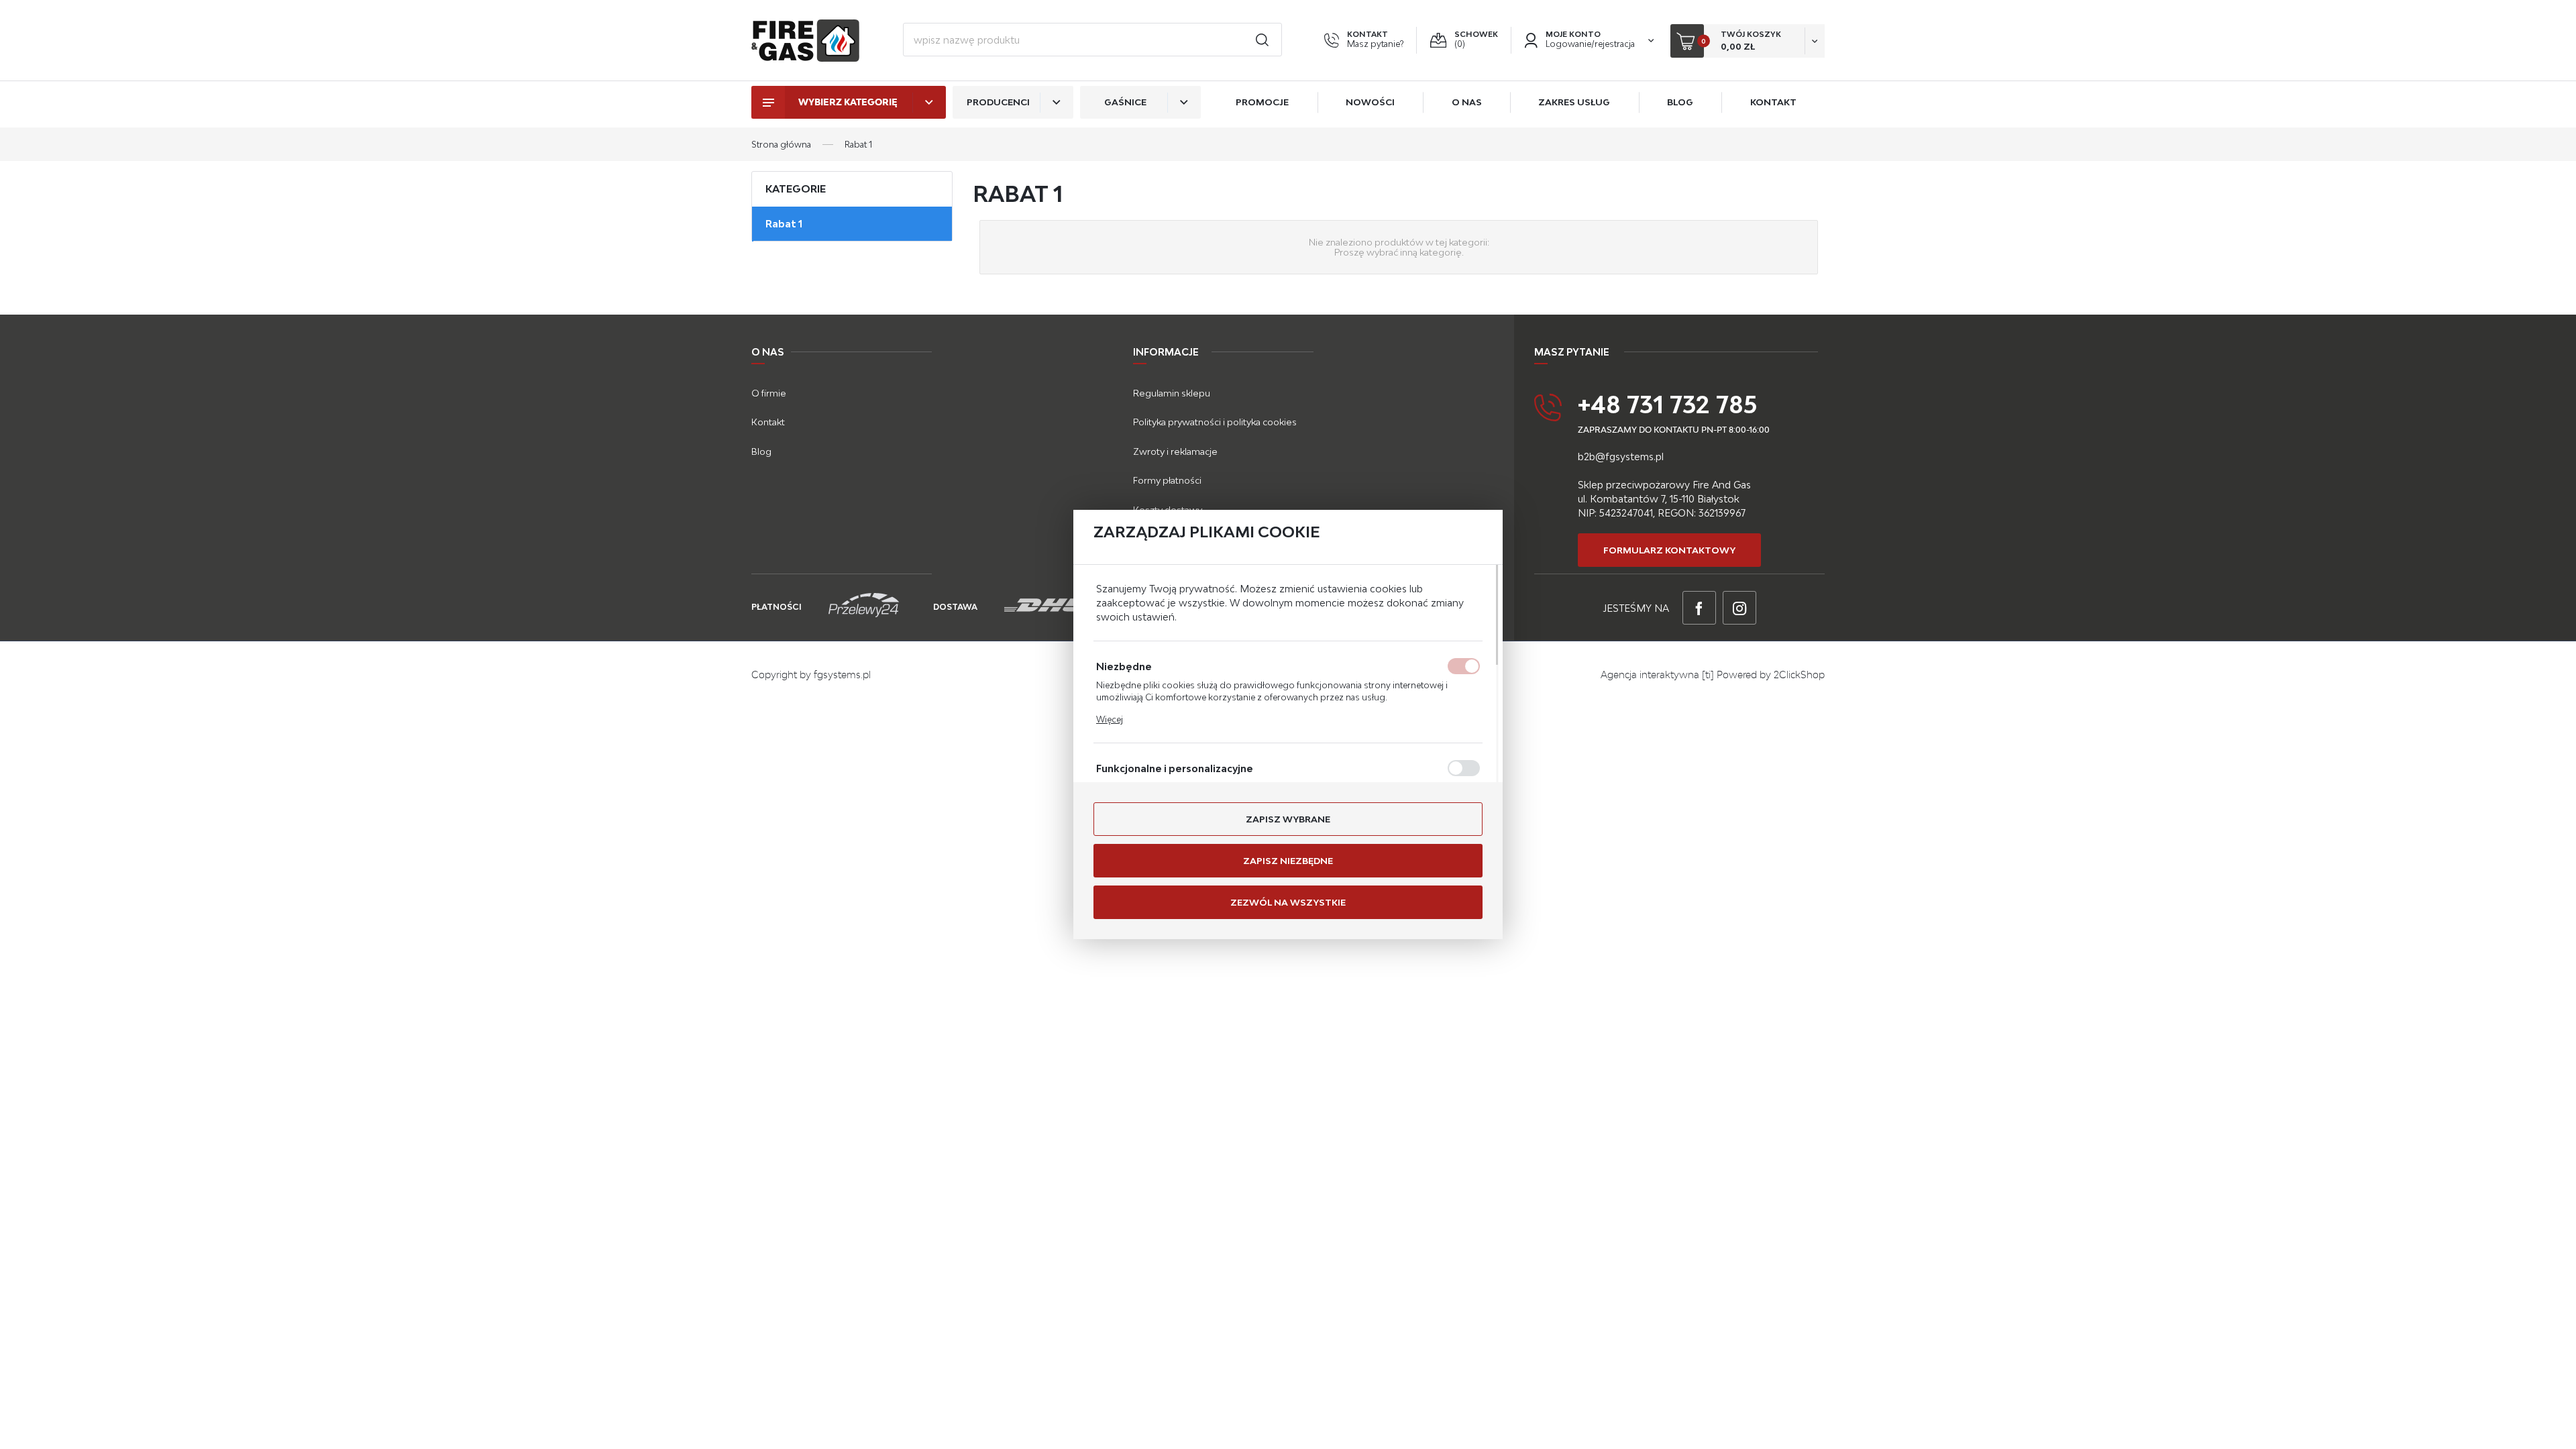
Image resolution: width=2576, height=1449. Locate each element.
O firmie (769, 393)
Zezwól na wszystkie (1288, 902)
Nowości (1370, 102)
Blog (1680, 102)
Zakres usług (1574, 102)
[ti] (1708, 675)
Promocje (1262, 102)
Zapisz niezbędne (1288, 861)
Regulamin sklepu (1172, 393)
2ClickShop (1799, 675)
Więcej (1110, 719)
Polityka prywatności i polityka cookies (1215, 422)
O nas (1467, 102)
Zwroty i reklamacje (1175, 451)
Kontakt (1773, 102)
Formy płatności (1167, 480)
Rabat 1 (784, 224)
